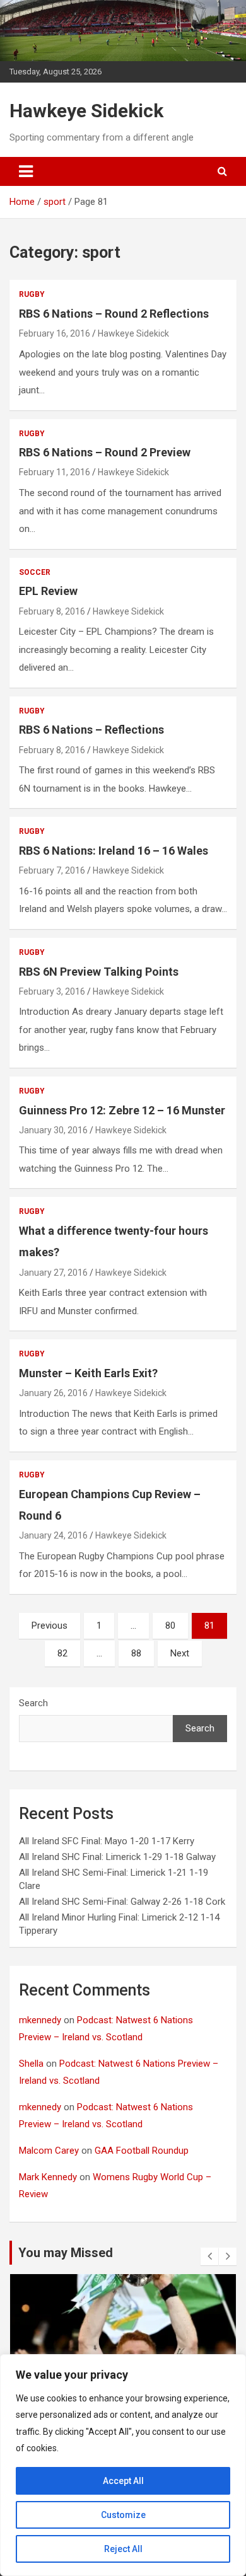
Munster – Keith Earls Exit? (88, 1373)
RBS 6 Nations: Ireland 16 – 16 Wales (114, 851)
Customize (123, 2515)
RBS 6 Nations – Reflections (91, 730)
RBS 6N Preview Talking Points (99, 972)
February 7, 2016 (52, 870)
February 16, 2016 (55, 333)
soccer (35, 572)
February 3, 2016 (52, 991)
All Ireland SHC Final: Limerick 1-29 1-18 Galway (117, 1857)
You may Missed (66, 2253)
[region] (123, 2465)
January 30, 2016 (53, 1130)
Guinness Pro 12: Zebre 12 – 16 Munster (122, 1110)
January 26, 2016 (53, 1393)
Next (180, 1653)
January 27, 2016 (53, 1273)
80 (170, 1626)
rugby (32, 294)
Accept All (123, 2481)
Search (33, 1703)
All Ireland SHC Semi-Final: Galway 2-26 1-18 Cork (122, 1902)
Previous (50, 1626)
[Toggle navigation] (26, 171)
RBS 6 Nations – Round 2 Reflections (114, 314)
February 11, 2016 (55, 472)
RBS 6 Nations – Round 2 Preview (105, 452)
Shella (31, 2064)
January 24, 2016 (53, 1535)
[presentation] (209, 2256)
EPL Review (48, 591)
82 (62, 1653)
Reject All (123, 2549)
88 (136, 1653)
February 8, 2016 (52, 611)
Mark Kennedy (48, 2177)
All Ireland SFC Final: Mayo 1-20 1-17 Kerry (107, 1841)
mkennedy (40, 2020)
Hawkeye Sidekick (86, 111)
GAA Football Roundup (142, 2151)
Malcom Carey (49, 2151)
